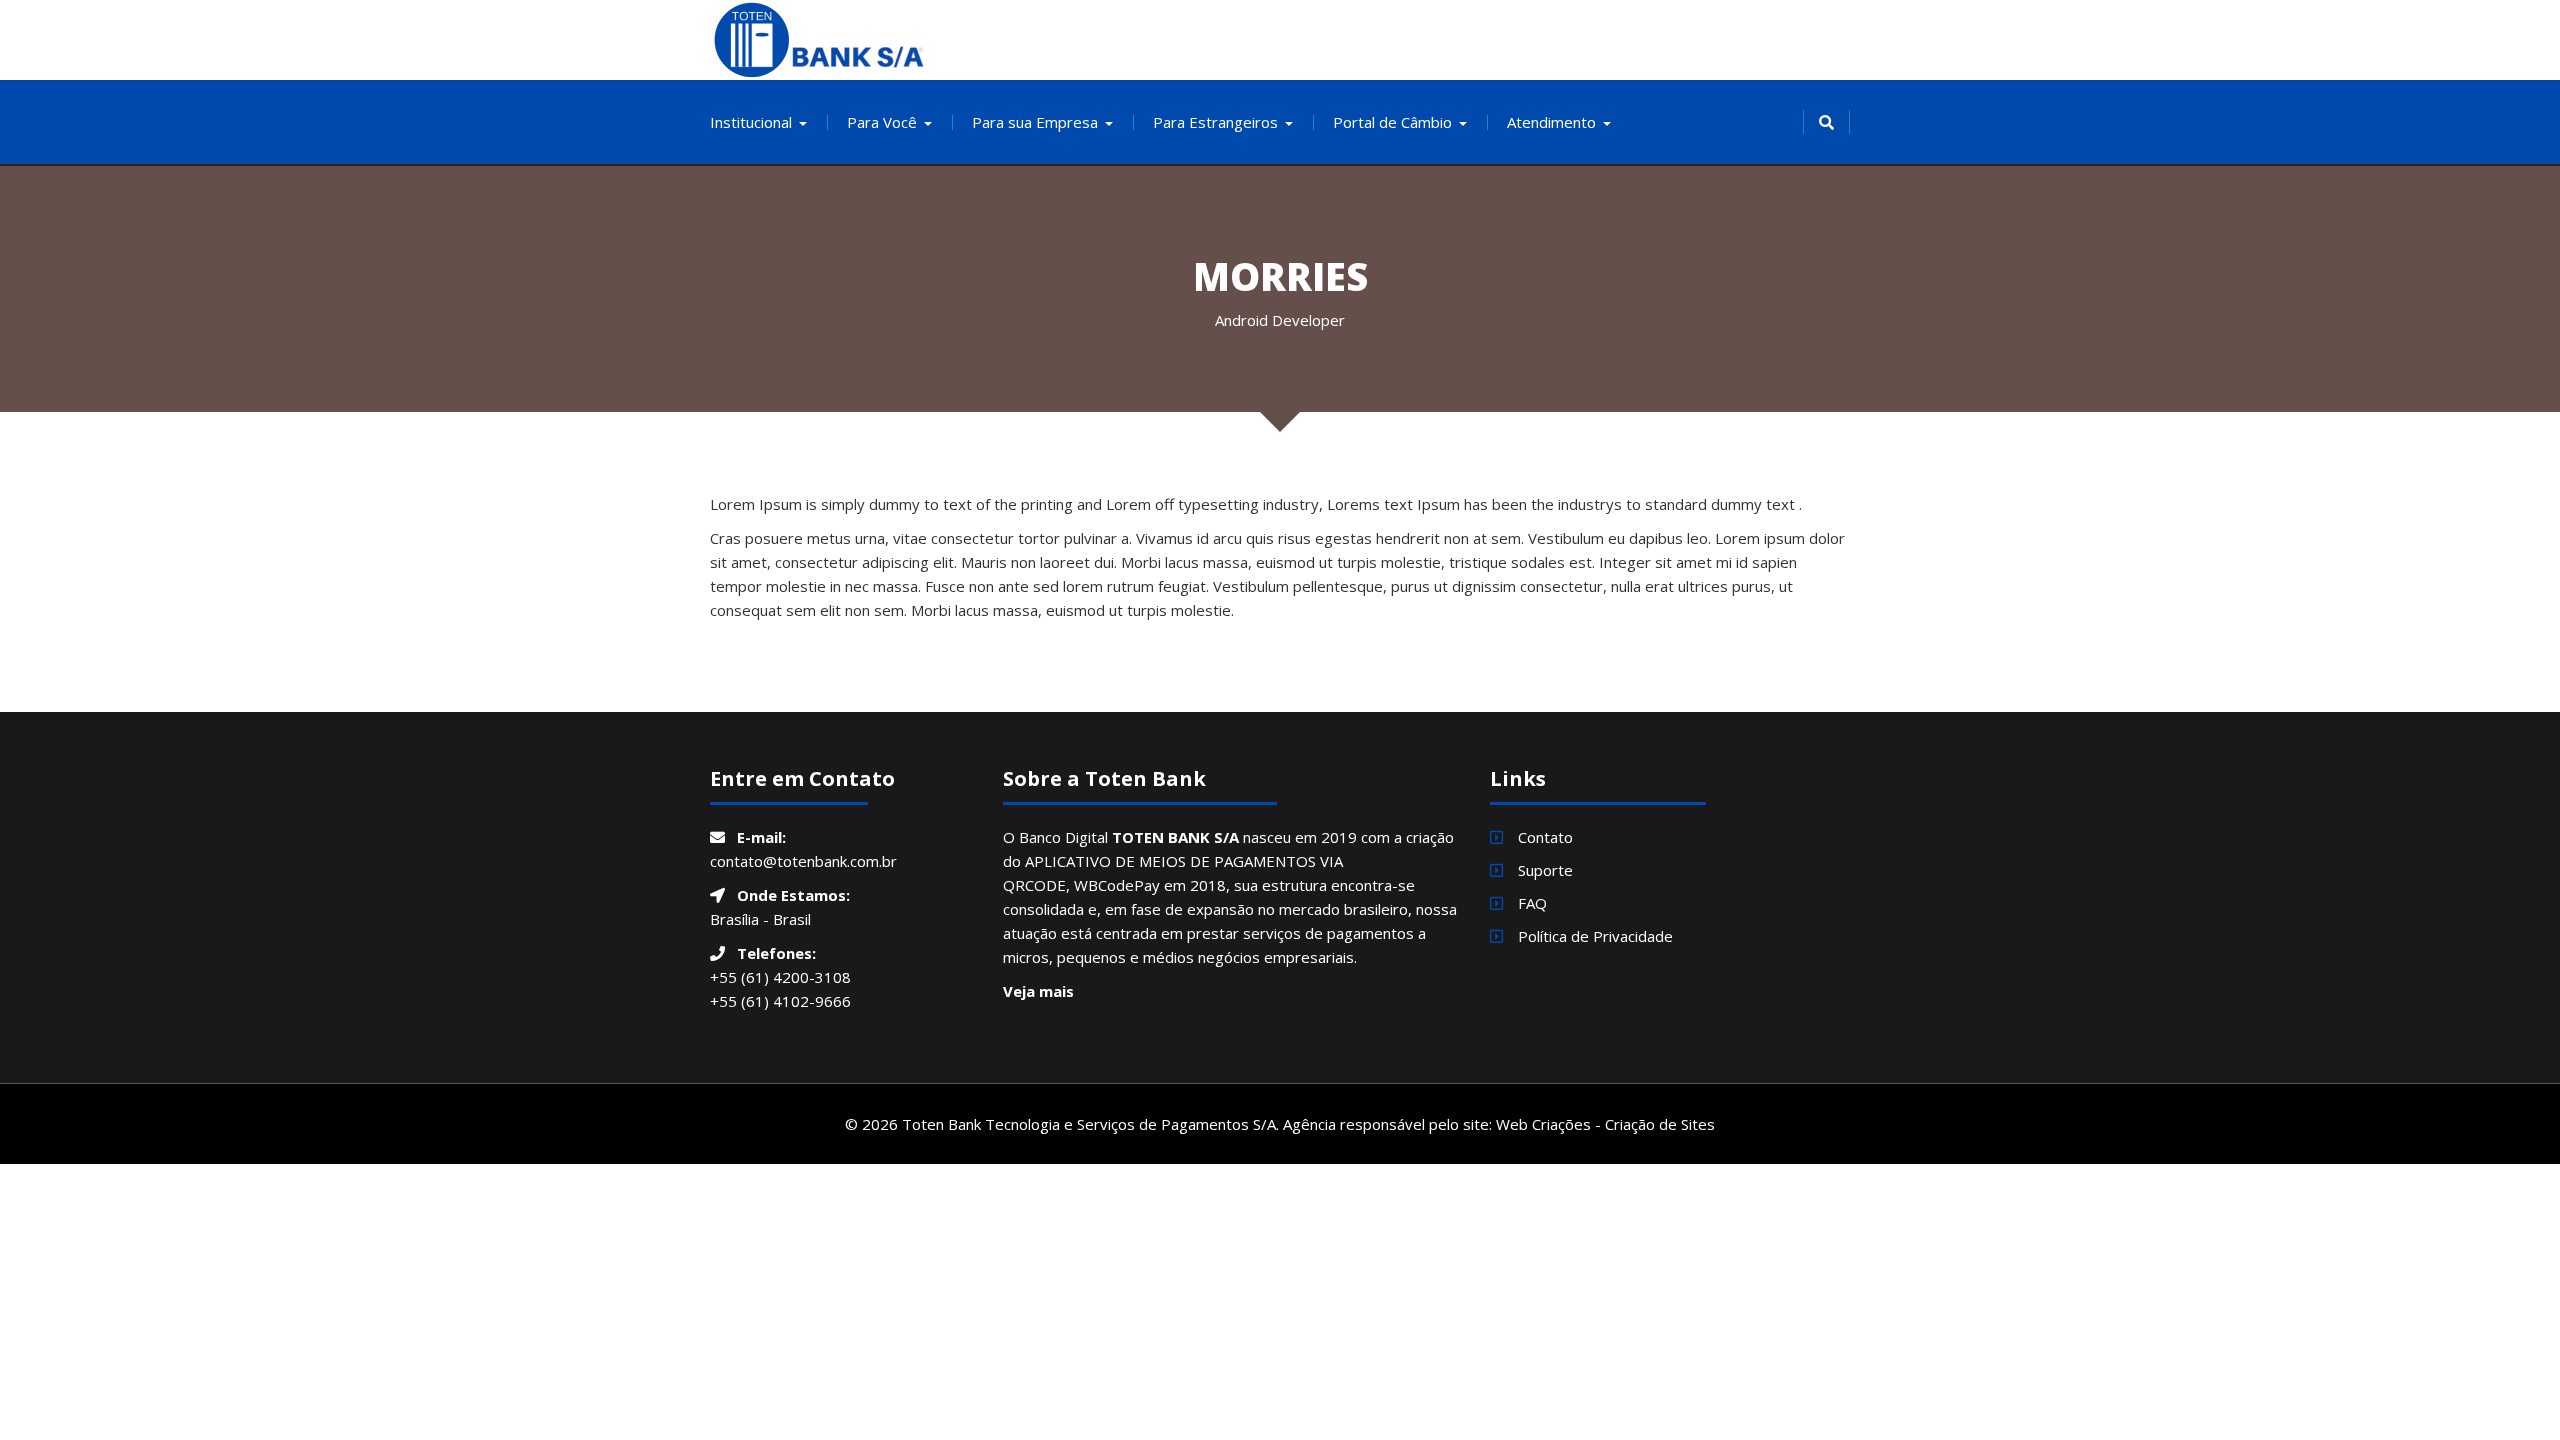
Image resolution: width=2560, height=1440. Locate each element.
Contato (1545, 837)
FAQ (1532, 903)
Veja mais (1038, 991)
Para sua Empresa (1035, 122)
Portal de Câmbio (1392, 122)
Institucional (751, 122)
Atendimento (1551, 122)
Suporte (1545, 870)
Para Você (882, 122)
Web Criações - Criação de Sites (1605, 1124)
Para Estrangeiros (1215, 122)
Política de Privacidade (1595, 936)
